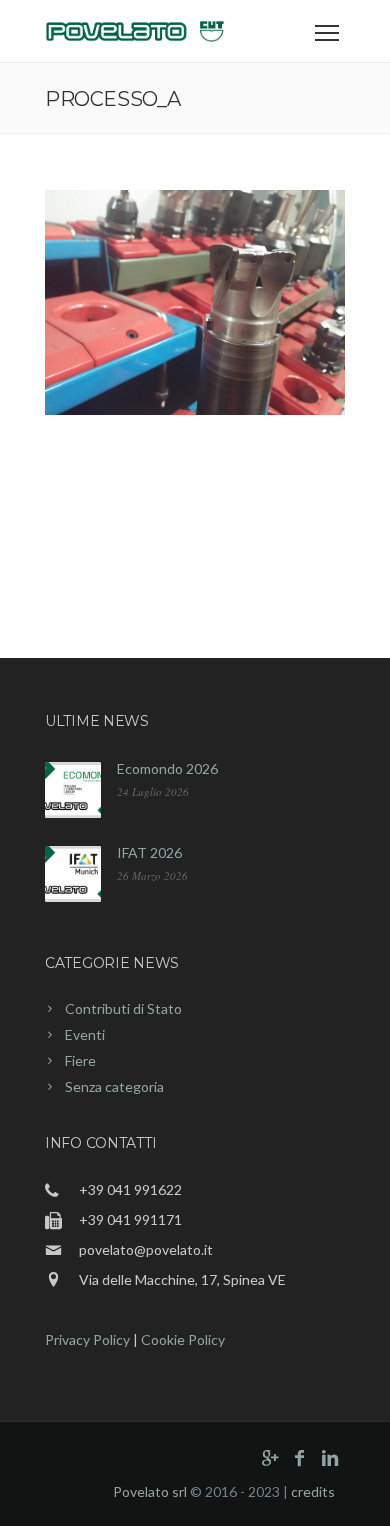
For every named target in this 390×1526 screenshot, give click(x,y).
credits (313, 1491)
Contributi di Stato (123, 1008)
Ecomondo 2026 (167, 768)
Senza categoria (114, 1086)
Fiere (80, 1060)
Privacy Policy (87, 1339)
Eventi (85, 1034)
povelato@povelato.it (146, 1249)
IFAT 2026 (149, 852)
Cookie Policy (183, 1339)
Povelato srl (150, 1491)
